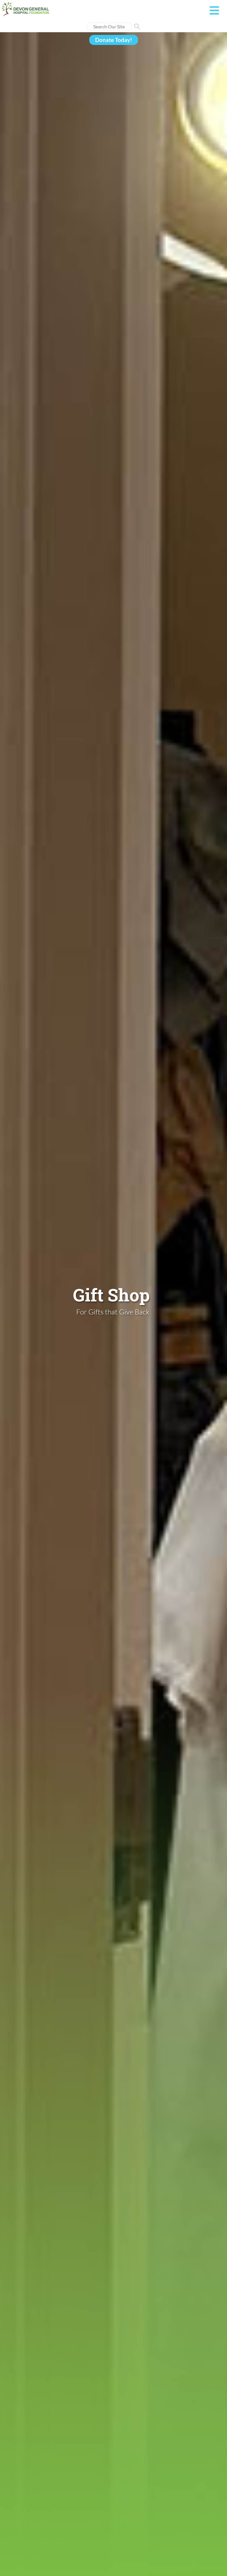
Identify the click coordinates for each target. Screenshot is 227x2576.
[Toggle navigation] (214, 11)
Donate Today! (114, 40)
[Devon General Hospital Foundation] (25, 8)
